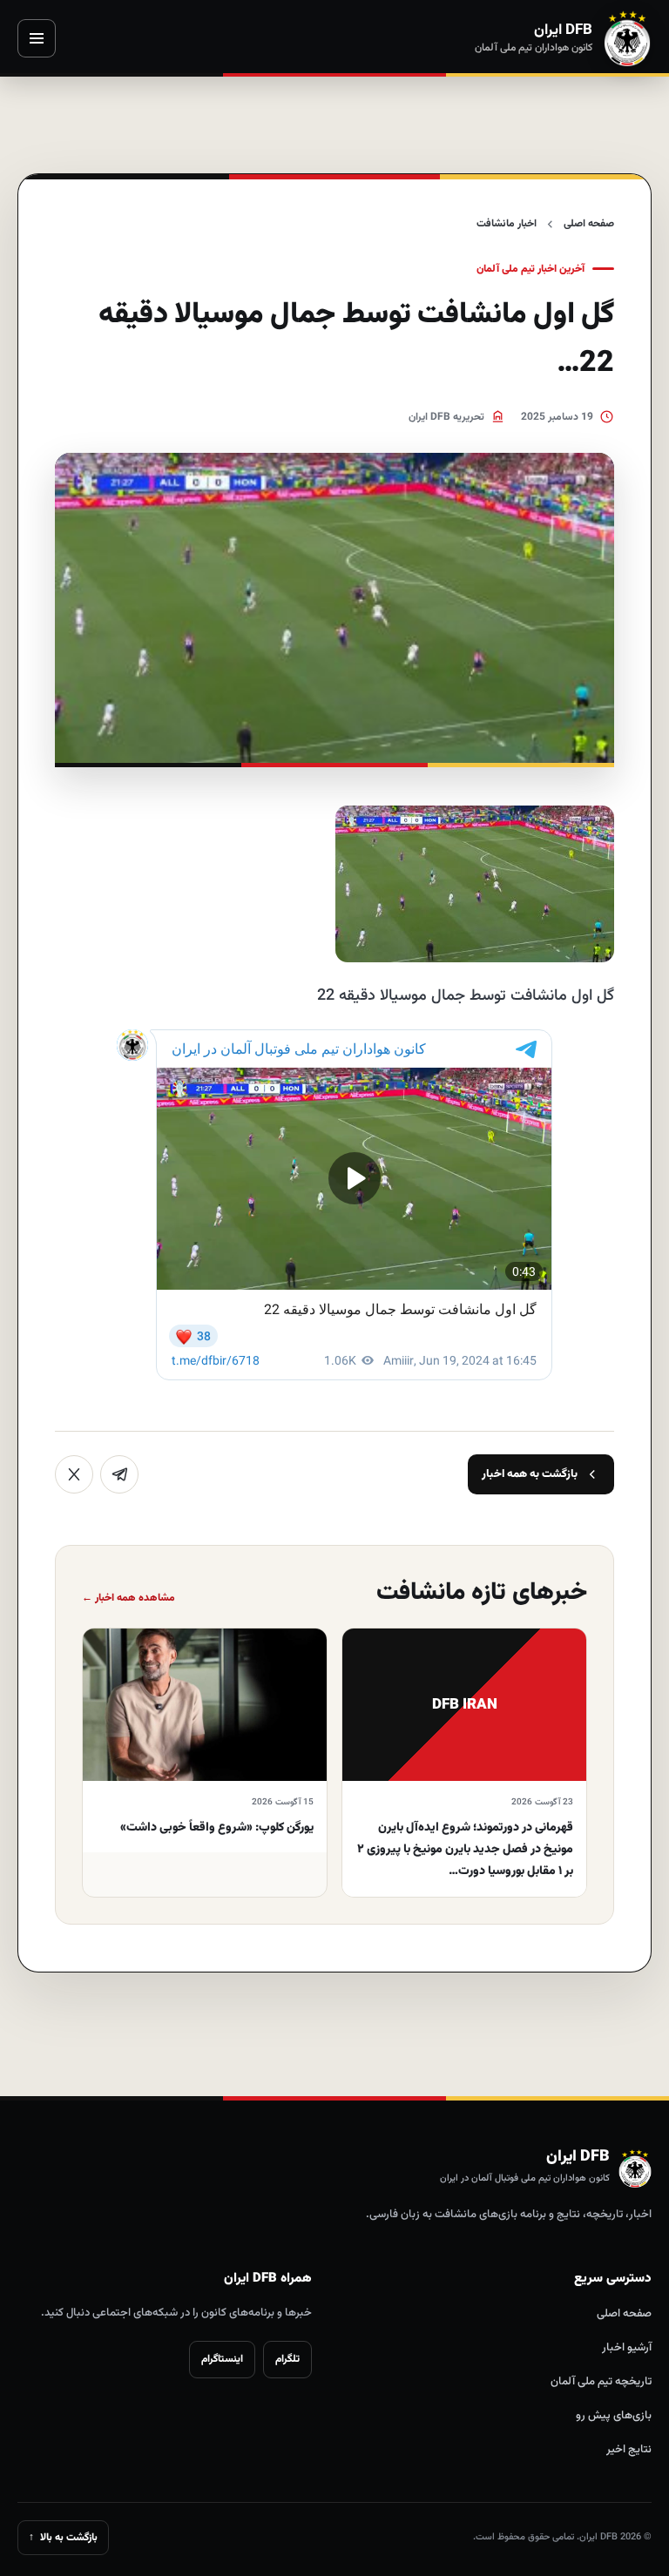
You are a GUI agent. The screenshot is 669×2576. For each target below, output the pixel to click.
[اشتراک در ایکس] (74, 1474)
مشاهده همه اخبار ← (128, 1598)
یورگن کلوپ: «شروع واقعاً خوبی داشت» (217, 1828)
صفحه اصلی (589, 224)
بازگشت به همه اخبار (530, 1474)
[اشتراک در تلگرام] (119, 1474)
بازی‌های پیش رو (614, 2416)
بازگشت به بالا (63, 2538)
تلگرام (287, 2359)
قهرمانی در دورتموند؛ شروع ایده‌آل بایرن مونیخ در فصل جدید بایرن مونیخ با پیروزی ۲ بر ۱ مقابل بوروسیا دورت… (465, 1850)
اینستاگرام (222, 2359)
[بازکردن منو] (37, 38)
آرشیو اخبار (627, 2348)
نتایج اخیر (629, 2450)
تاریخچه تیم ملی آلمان (601, 2382)
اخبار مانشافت (507, 224)
